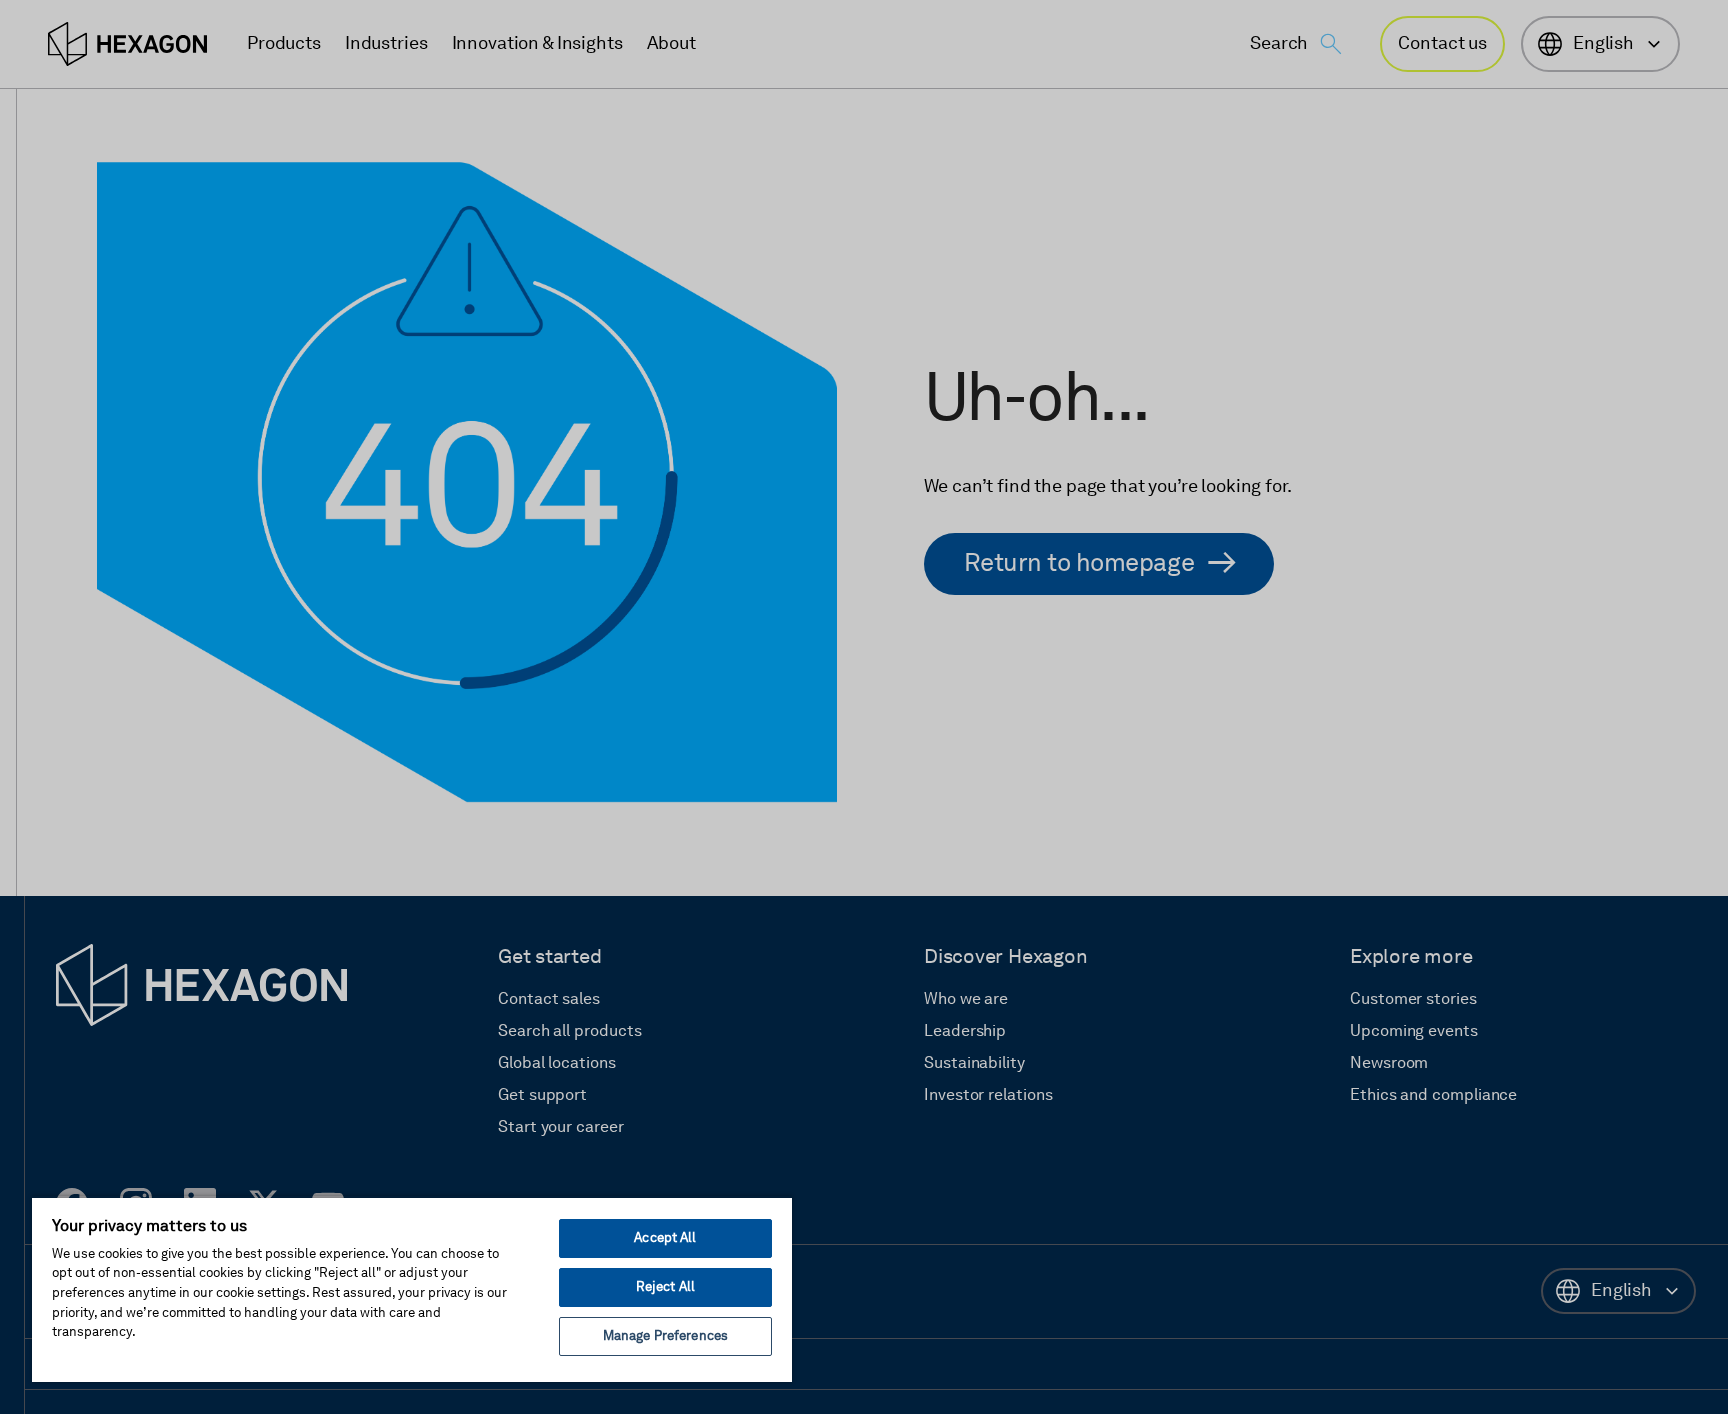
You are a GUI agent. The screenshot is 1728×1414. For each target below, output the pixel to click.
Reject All (665, 1287)
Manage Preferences (665, 1336)
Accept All (665, 1238)
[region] (412, 1289)
